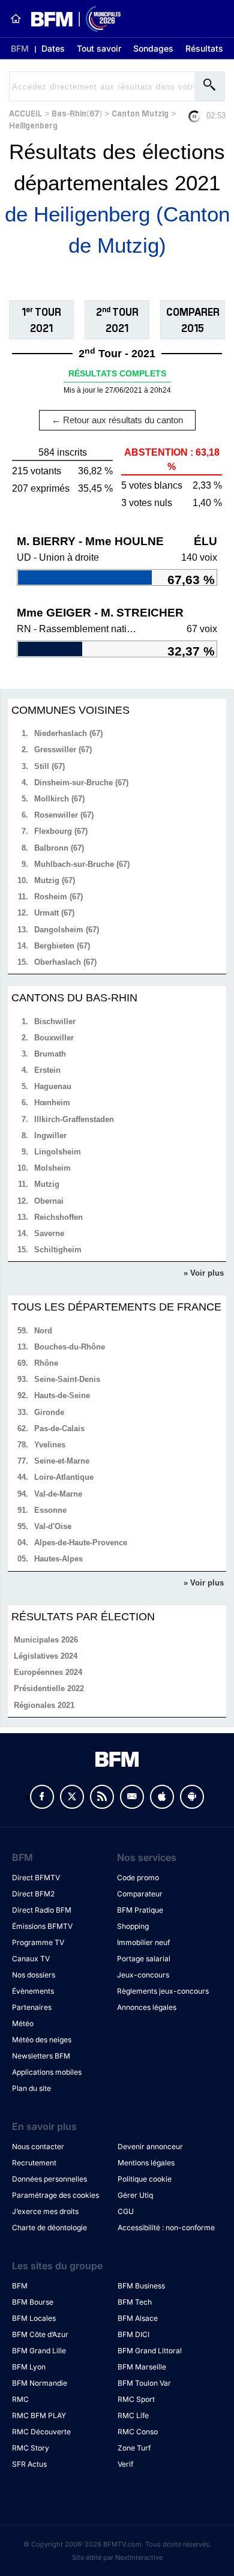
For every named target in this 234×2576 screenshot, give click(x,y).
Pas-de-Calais (59, 1428)
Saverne (49, 1233)
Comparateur (140, 1894)
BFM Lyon (29, 2367)
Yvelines (50, 1445)
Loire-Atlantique (64, 1477)
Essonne (50, 1510)
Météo (23, 2023)
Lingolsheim (58, 1152)
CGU (126, 2211)
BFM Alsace (138, 2318)
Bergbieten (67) (62, 946)
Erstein (47, 1070)
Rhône (46, 1363)
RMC (20, 2399)
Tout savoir (99, 48)
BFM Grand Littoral (150, 2351)
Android (192, 1797)
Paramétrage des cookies (55, 2195)
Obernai (49, 1201)
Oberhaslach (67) (65, 962)
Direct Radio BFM (42, 1910)
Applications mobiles (47, 2072)
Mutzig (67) (55, 880)
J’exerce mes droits (45, 2211)
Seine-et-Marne (62, 1461)
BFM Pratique (140, 1910)
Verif (125, 2464)
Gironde (49, 1412)
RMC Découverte (41, 2432)
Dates (53, 48)
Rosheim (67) (58, 897)
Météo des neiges (42, 2040)
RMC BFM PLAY (39, 2415)
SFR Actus (29, 2464)
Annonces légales (147, 2007)
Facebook (42, 1797)
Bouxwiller (54, 1038)
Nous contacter (38, 2146)
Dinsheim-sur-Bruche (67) (81, 783)
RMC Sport (136, 2399)
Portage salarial (144, 1959)
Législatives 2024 (46, 1656)
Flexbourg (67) (61, 831)
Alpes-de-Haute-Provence (81, 1543)
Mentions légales (146, 2163)
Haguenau (53, 1086)
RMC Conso (138, 2432)
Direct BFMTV (36, 1878)
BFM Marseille (142, 2367)
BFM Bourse (33, 2302)
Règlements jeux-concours (163, 1991)
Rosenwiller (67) (64, 815)
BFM (20, 48)
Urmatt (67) (54, 913)
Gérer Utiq (135, 2195)
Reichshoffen (58, 1217)
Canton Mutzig (140, 113)
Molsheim (52, 1168)
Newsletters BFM (41, 2056)
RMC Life (133, 2415)
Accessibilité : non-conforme (166, 2228)
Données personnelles (49, 2179)
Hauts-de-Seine (62, 1395)
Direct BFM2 (33, 1894)
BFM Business (141, 2286)
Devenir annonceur (150, 2146)
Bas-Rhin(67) (77, 113)
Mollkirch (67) (59, 799)
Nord (43, 1331)
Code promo (138, 1878)
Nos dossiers (34, 1975)
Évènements (33, 1991)
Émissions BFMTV (42, 1926)
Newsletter (132, 1797)
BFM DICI (133, 2334)
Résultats (204, 48)
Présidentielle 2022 (49, 1688)
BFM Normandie (40, 2383)
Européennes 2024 (48, 1672)
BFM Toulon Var (144, 2383)
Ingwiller (50, 1136)
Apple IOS (162, 1797)
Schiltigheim (58, 1250)
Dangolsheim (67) (67, 930)
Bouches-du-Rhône (70, 1347)
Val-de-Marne (58, 1494)
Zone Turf (134, 2448)
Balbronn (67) (59, 848)
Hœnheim (52, 1102)
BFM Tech (135, 2302)
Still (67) (49, 766)
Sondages (153, 48)
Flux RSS (102, 1797)
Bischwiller (55, 1021)
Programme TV (38, 1942)
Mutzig (47, 1184)
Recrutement (34, 2163)
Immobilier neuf (143, 1942)
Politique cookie (145, 2179)
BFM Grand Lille (39, 2351)
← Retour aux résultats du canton (117, 420)
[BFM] (16, 19)
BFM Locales (34, 2318)
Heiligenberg (33, 125)
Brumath (50, 1054)
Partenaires (32, 2007)
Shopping (133, 1926)
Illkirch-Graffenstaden (74, 1119)
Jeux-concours (143, 1975)
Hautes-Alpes (58, 1559)
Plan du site (31, 2088)
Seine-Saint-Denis (67, 1379)
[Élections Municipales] (71, 19)
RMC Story (31, 2448)
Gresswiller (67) (63, 750)
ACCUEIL (25, 113)
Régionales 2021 (44, 1705)
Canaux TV (31, 1959)
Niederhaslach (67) (68, 733)
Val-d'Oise (53, 1526)
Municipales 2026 (46, 1640)
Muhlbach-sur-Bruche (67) (82, 864)
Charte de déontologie (49, 2228)
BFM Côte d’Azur (40, 2334)
